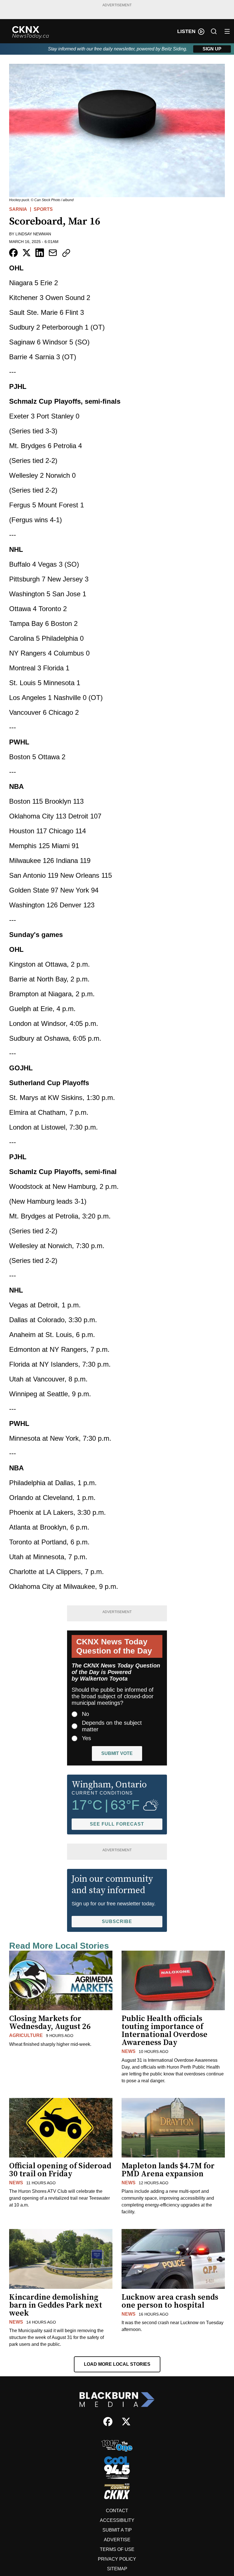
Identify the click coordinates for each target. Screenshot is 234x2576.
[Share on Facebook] (13, 253)
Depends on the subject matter (112, 1726)
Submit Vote (117, 1753)
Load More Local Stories (117, 2364)
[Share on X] (27, 253)
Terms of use (117, 2549)
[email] (53, 253)
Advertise (117, 2540)
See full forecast (117, 1824)
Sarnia (18, 209)
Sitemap (117, 2569)
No (85, 1714)
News (129, 2051)
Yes (86, 1738)
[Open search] (214, 31)
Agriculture (26, 2035)
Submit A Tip (117, 2530)
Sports (43, 209)
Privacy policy (117, 2559)
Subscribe (117, 1921)
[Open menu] (227, 31)
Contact (117, 2511)
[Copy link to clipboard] (66, 253)
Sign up (212, 49)
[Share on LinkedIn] (40, 253)
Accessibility (117, 2520)
